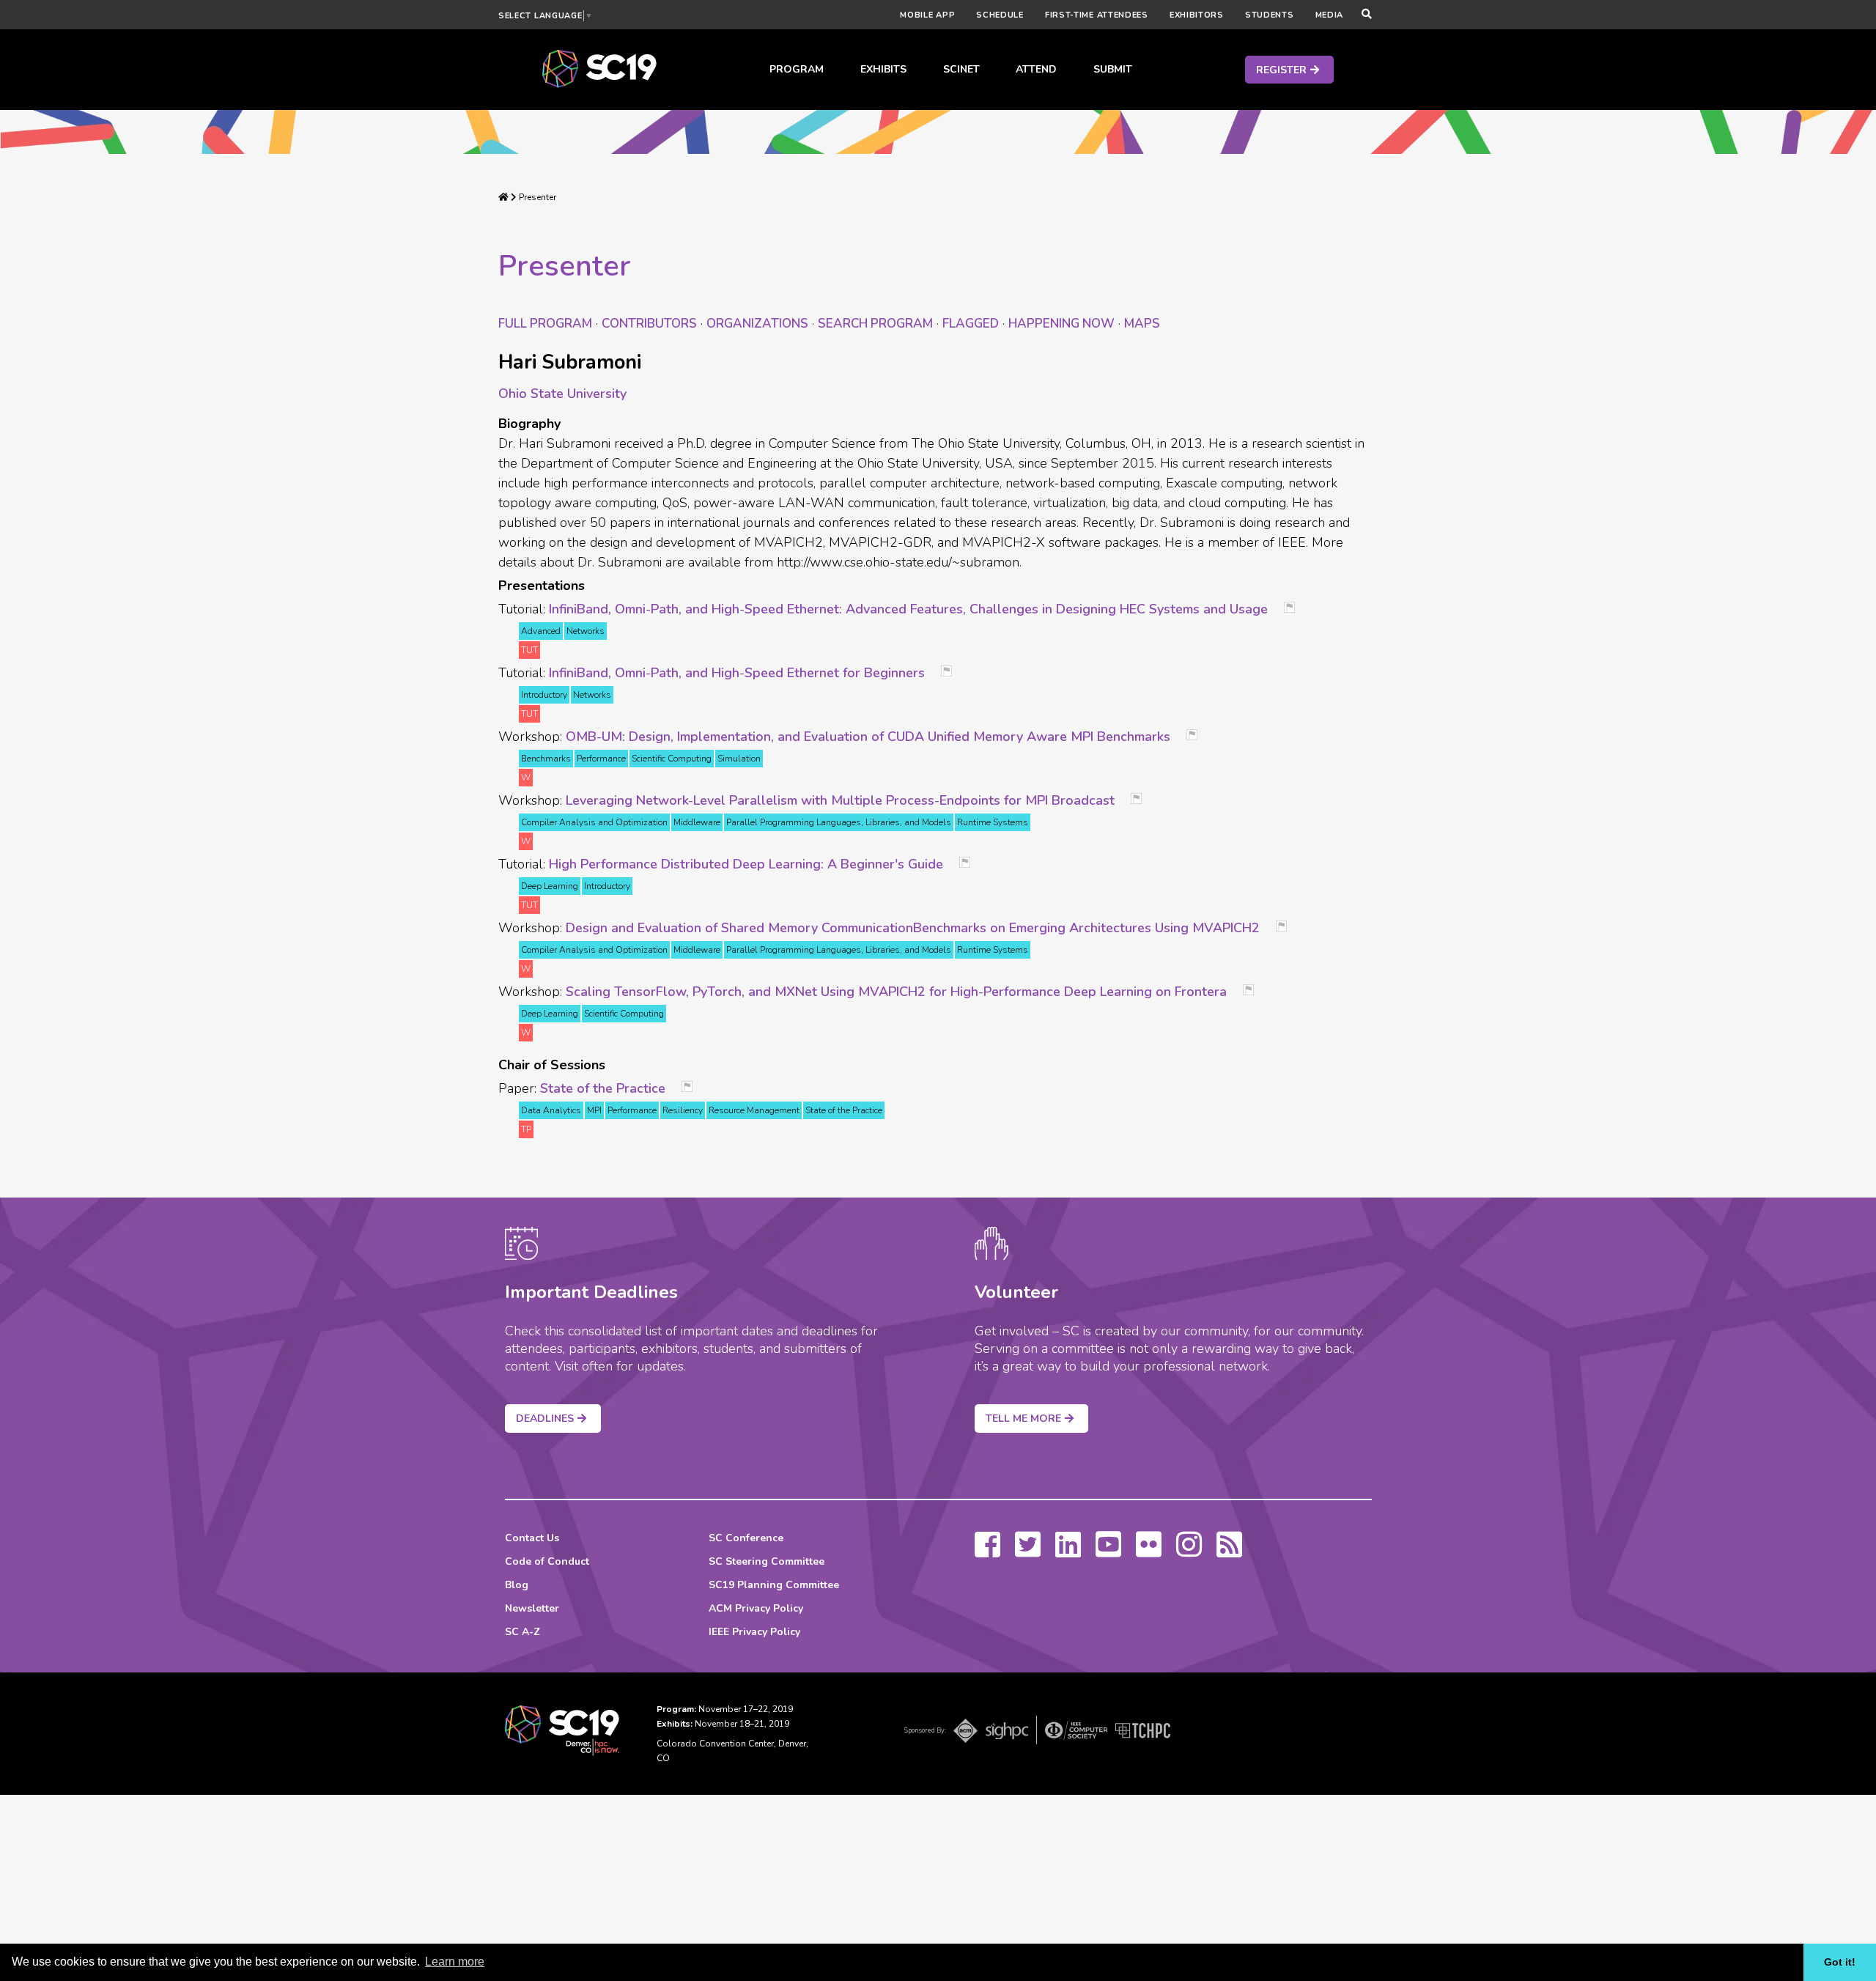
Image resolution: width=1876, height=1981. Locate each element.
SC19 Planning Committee (774, 1585)
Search (875, 324)
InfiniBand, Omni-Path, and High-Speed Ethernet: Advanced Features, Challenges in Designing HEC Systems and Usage (908, 609)
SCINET (961, 69)
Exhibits (883, 69)
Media (1330, 15)
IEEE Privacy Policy (754, 1632)
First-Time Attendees (1097, 15)
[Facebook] (987, 1552)
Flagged (971, 324)
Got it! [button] (1840, 1962)
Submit (1113, 69)
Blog (517, 1585)
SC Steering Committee (767, 1561)
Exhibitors (1197, 15)
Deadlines (545, 1419)
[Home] (503, 197)
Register (1281, 70)
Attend (1036, 69)
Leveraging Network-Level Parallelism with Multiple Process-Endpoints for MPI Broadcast (840, 800)
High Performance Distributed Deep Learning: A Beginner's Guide (746, 864)
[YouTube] (1108, 1552)
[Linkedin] (1068, 1552)
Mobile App (927, 15)
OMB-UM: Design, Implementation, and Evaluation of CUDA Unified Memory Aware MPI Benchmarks (868, 737)
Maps (1142, 324)
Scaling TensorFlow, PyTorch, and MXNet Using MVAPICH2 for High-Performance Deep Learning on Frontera (896, 992)
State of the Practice (603, 1088)
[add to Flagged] (1295, 609)
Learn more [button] (455, 1962)
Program (797, 69)
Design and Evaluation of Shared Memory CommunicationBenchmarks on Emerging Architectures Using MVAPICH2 (913, 928)
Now (1061, 324)
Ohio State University (562, 394)
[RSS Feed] (1229, 1552)
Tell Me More (1023, 1419)
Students (1270, 15)
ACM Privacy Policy (756, 1608)
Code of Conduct (547, 1561)
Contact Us (532, 1538)
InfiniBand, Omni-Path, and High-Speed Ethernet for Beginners (737, 673)
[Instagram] (1189, 1552)
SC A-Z (522, 1632)
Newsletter (532, 1608)
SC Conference (746, 1538)
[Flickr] (1149, 1552)
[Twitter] (1028, 1552)
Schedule (1000, 15)
